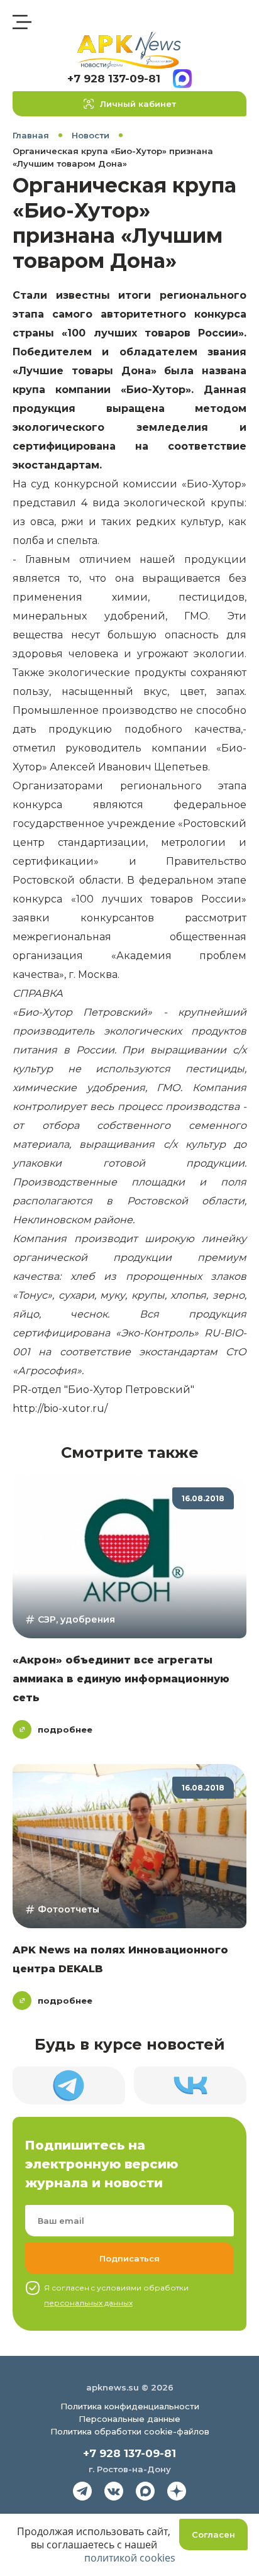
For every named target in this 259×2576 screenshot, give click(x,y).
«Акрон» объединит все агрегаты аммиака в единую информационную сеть (121, 1679)
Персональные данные (129, 2419)
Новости (91, 135)
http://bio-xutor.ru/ (60, 1408)
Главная (31, 135)
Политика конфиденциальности (130, 2406)
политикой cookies (130, 2558)
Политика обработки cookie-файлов (130, 2431)
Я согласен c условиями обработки (116, 2295)
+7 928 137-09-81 (114, 79)
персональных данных (88, 2303)
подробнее (65, 1729)
